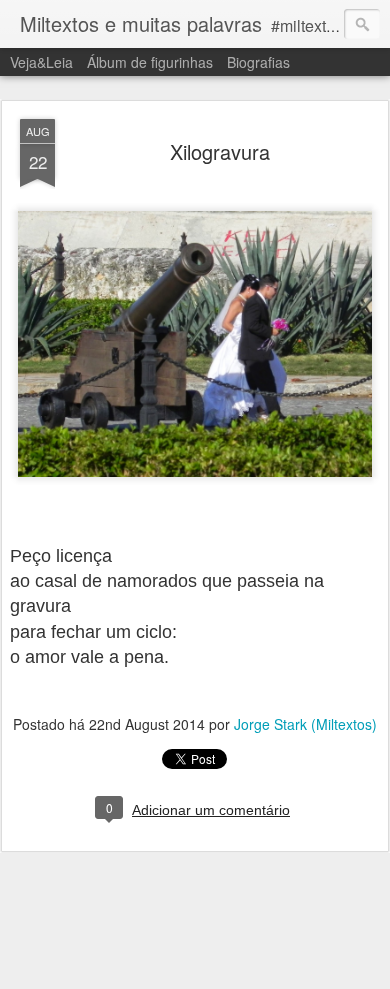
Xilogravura (220, 151)
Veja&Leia (41, 62)
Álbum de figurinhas (150, 62)
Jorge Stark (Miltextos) (305, 724)
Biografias (258, 62)
